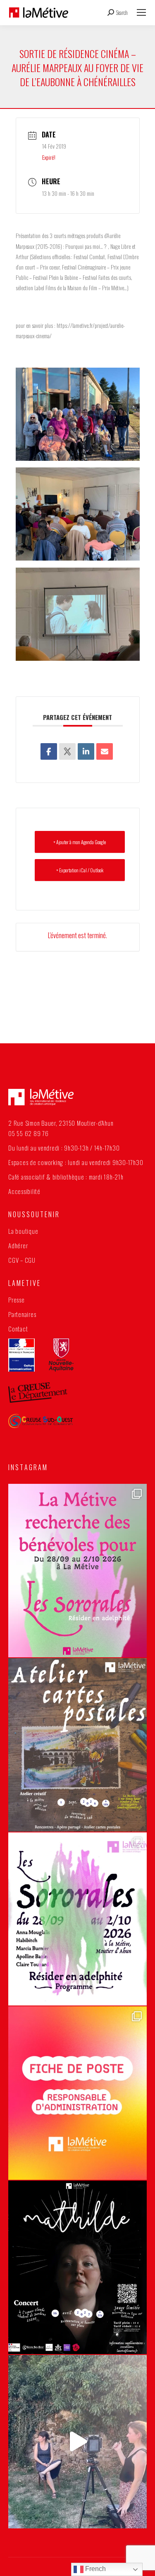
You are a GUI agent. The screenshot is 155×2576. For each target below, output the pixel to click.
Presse (17, 1300)
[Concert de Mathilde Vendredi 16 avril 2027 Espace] (77, 2267)
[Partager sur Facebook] (49, 751)
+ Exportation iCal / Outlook (80, 870)
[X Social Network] (67, 751)
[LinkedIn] (86, 751)
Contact (18, 1329)
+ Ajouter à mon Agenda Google (80, 842)
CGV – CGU (22, 1260)
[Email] (105, 751)
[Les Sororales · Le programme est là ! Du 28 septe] (77, 1919)
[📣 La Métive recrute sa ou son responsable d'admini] (77, 2093)
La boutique (23, 1231)
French (95, 2569)
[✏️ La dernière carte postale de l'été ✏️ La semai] (77, 1745)
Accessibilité (24, 1191)
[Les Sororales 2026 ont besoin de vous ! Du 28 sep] (77, 1571)
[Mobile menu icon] (141, 12)
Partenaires (22, 1314)
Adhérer (18, 1245)
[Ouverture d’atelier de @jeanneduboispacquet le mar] (77, 2442)
